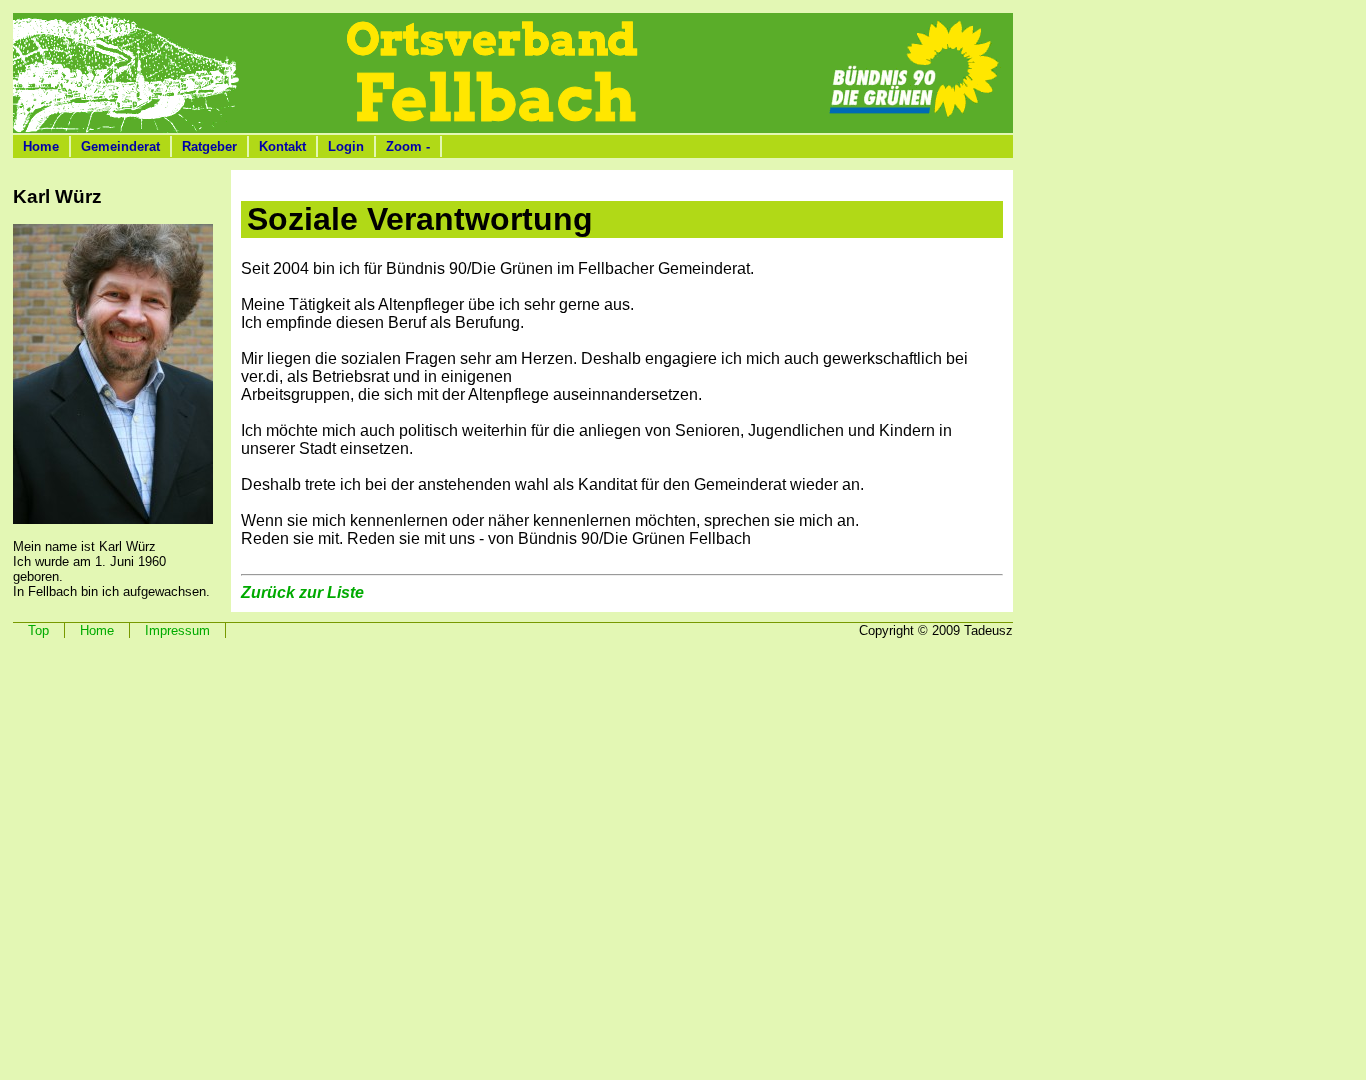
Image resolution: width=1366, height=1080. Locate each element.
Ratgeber (209, 146)
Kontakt (282, 146)
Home (41, 146)
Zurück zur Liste (302, 592)
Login (346, 146)
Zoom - (408, 146)
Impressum (177, 630)
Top (38, 630)
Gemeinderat (120, 146)
